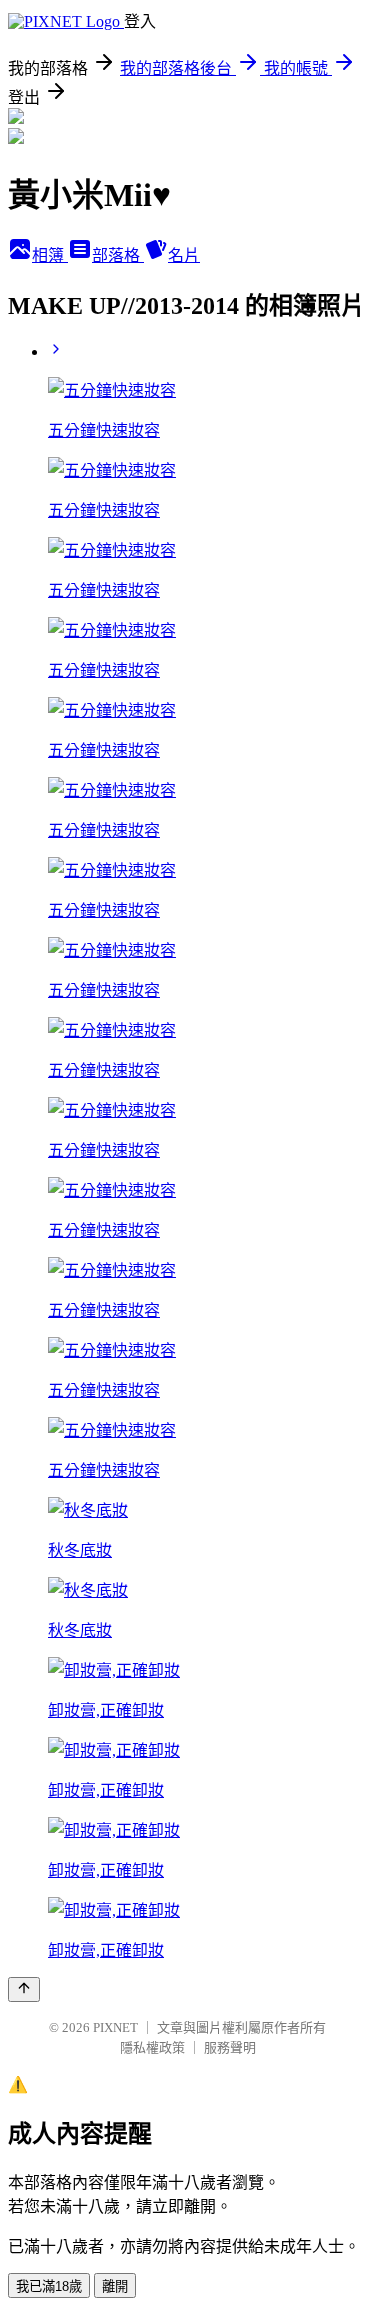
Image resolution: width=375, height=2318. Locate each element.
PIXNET (115, 2027)
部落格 (118, 255)
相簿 (50, 255)
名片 (184, 255)
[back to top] (24, 1989)
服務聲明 (230, 2047)
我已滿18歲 (49, 2286)
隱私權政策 (152, 2047)
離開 (115, 2286)
